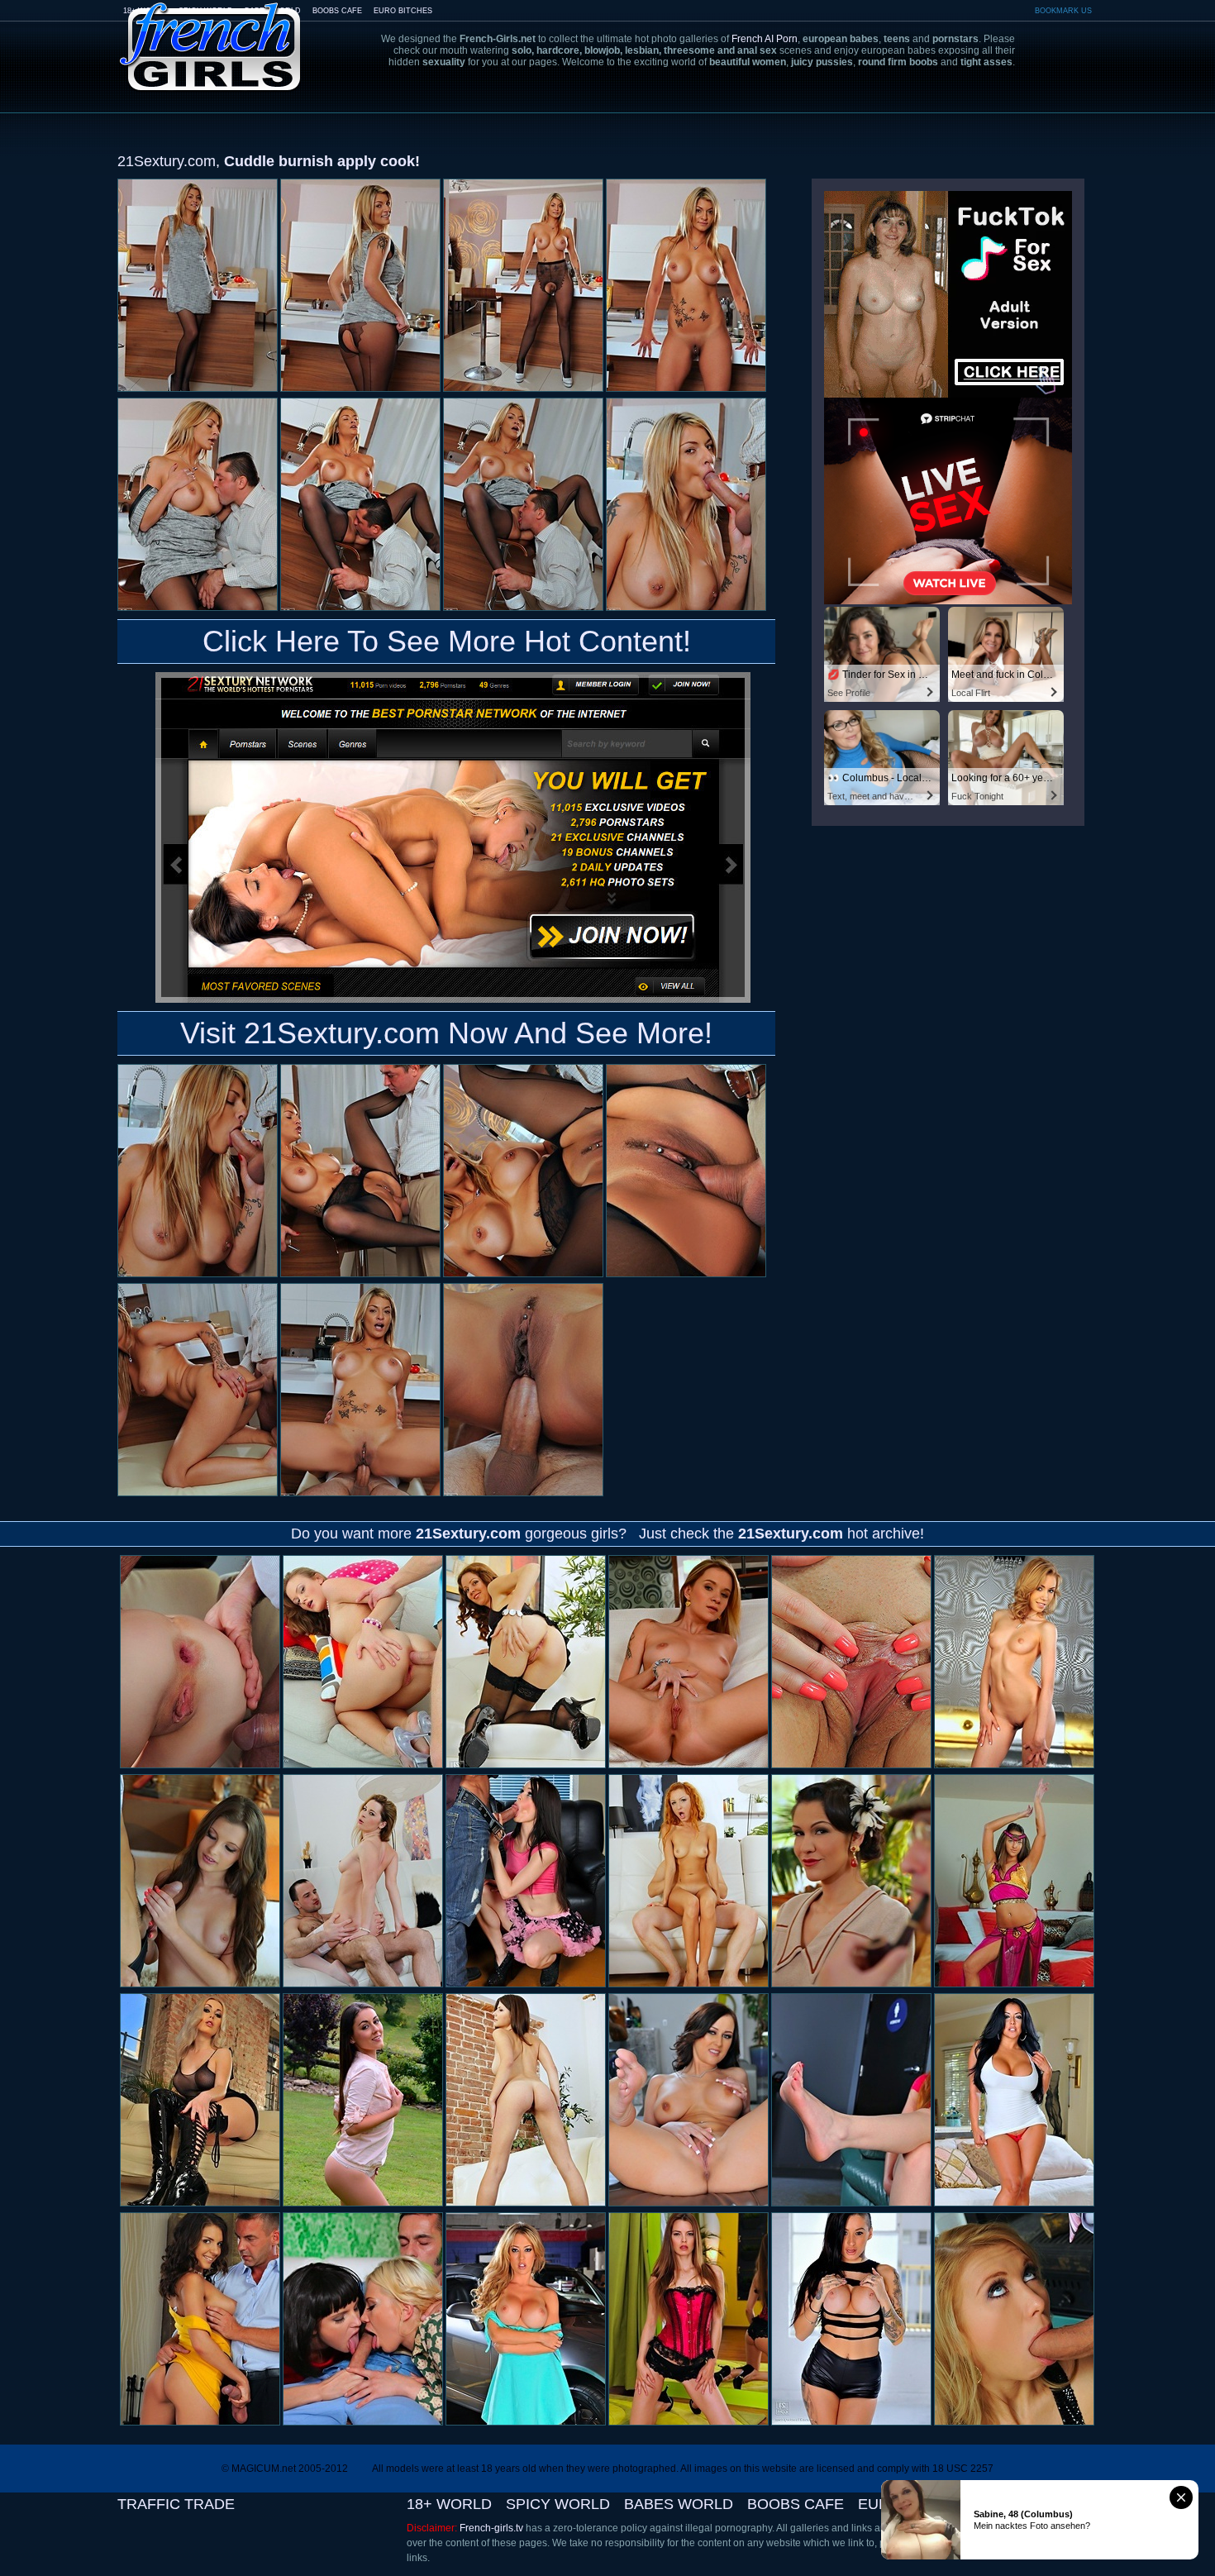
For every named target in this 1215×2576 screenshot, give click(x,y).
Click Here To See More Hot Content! (447, 641)
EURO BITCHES (403, 11)
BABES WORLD (679, 2504)
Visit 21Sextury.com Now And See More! (446, 1033)
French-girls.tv (491, 2528)
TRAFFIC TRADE (176, 2504)
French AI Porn (765, 39)
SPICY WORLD (558, 2504)
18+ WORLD (449, 2504)
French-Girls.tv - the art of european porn (211, 35)
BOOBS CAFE (337, 11)
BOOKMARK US (1063, 11)
